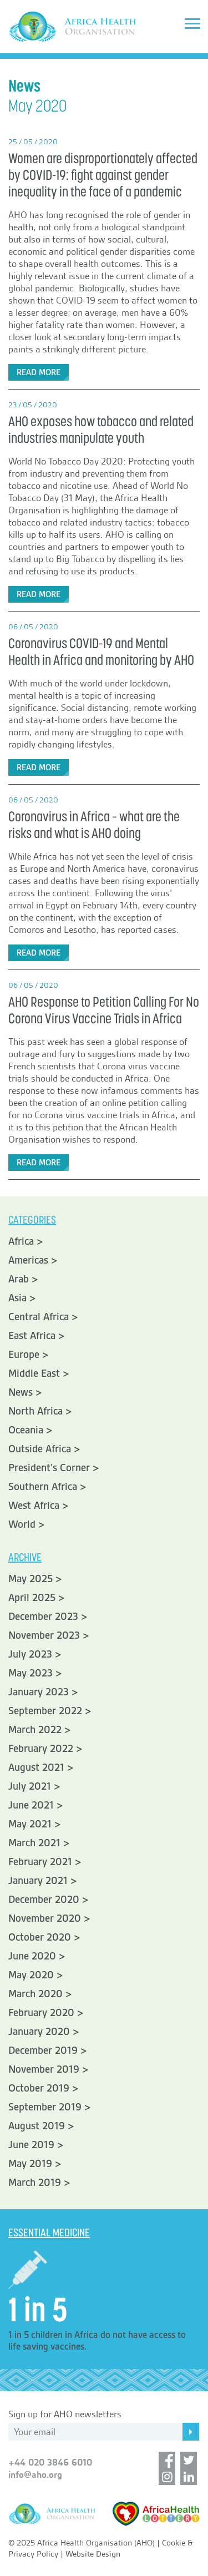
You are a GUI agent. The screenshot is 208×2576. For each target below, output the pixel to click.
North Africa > (40, 1411)
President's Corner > (54, 1468)
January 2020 (39, 2032)
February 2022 (41, 1749)
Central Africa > (43, 1317)
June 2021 (31, 1805)
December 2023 (43, 1617)
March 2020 (35, 1994)
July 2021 (30, 1786)
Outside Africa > (44, 1449)
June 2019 (31, 2145)
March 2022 (35, 1730)
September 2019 (45, 2107)
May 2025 (31, 1579)
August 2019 (37, 2126)
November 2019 (44, 2069)
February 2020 (41, 2013)
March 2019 (35, 2183)
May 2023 (31, 1673)
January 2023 (39, 1692)
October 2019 (39, 2088)
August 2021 (36, 1767)
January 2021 (38, 1881)
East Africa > (37, 1336)
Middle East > (39, 1373)
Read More (39, 372)
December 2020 (44, 1900)
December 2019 (43, 2050)
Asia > (22, 1298)
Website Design (93, 2554)
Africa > (26, 1241)
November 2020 (45, 1918)
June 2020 (32, 1956)
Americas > (33, 1260)
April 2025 (32, 1598)
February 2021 (40, 1862)
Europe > (29, 1355)
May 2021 (30, 1824)
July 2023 (30, 1654)
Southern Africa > (47, 1487)
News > (25, 1392)
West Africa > (39, 1506)
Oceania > (31, 1430)
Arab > (23, 1279)
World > (27, 1524)
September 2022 (45, 1711)
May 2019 (30, 2164)
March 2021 (34, 1843)
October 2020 (40, 1937)
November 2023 (44, 1635)
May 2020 (31, 1975)
